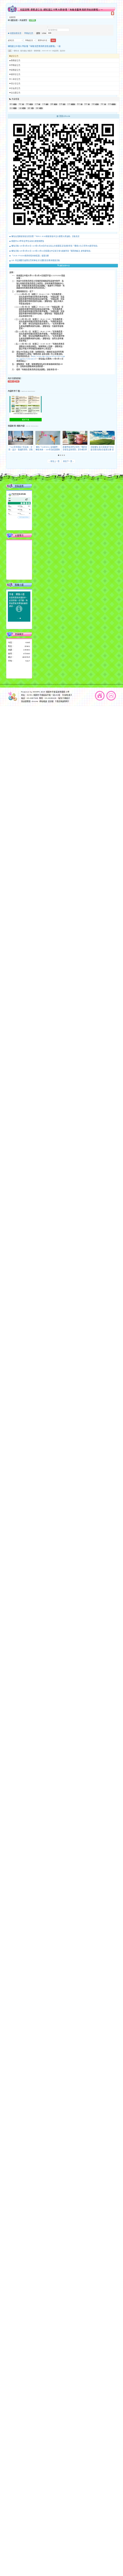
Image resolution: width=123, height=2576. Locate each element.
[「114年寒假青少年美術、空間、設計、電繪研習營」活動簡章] (21, 438)
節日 (79, 104)
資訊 (11, 108)
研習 (110, 104)
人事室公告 (16, 79)
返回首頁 (100, 696)
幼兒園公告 (16, 93)
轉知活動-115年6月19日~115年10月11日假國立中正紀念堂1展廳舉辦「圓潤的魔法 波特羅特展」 (52, 251)
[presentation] (10, 438)
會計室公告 (16, 84)
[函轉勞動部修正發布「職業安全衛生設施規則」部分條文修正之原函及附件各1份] (75, 438)
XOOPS (36, 692)
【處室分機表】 (64, 698)
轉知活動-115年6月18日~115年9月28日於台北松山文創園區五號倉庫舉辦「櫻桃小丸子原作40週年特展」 (55, 246)
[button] (59, 455)
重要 (61, 104)
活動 (93, 104)
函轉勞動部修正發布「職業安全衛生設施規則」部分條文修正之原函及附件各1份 (75, 450)
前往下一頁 (69, 461)
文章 (36, 104)
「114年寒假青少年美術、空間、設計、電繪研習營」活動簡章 (21, 450)
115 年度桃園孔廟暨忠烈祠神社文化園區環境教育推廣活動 (36, 261)
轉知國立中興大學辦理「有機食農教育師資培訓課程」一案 (34, 46)
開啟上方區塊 (113, 13)
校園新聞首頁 (15, 33)
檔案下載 (25, 420)
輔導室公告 (16, 74)
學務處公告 (29, 33)
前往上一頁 (54, 461)
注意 (44, 104)
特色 (102, 104)
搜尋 (50, 33)
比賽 (20, 108)
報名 (11, 104)
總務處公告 (16, 70)
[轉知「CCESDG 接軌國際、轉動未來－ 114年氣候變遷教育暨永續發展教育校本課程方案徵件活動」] (48, 438)
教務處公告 (16, 60)
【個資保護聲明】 (62, 701)
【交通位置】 (67, 695)
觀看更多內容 (64, 266)
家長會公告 (16, 88)
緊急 (86, 104)
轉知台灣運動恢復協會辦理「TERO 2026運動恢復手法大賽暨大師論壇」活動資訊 (45, 236)
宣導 (52, 104)
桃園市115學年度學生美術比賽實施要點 (28, 241)
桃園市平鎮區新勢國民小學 (58, 692)
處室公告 (15, 56)
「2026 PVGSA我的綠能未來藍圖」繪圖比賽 (30, 256)
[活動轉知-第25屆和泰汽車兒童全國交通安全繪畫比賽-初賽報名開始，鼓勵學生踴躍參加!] (102, 438)
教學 (29, 108)
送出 (53, 40)
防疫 (20, 104)
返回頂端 (111, 696)
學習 (28, 104)
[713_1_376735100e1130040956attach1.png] (26, 404)
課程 (37, 108)
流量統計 (19, 634)
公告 (10, 51)
